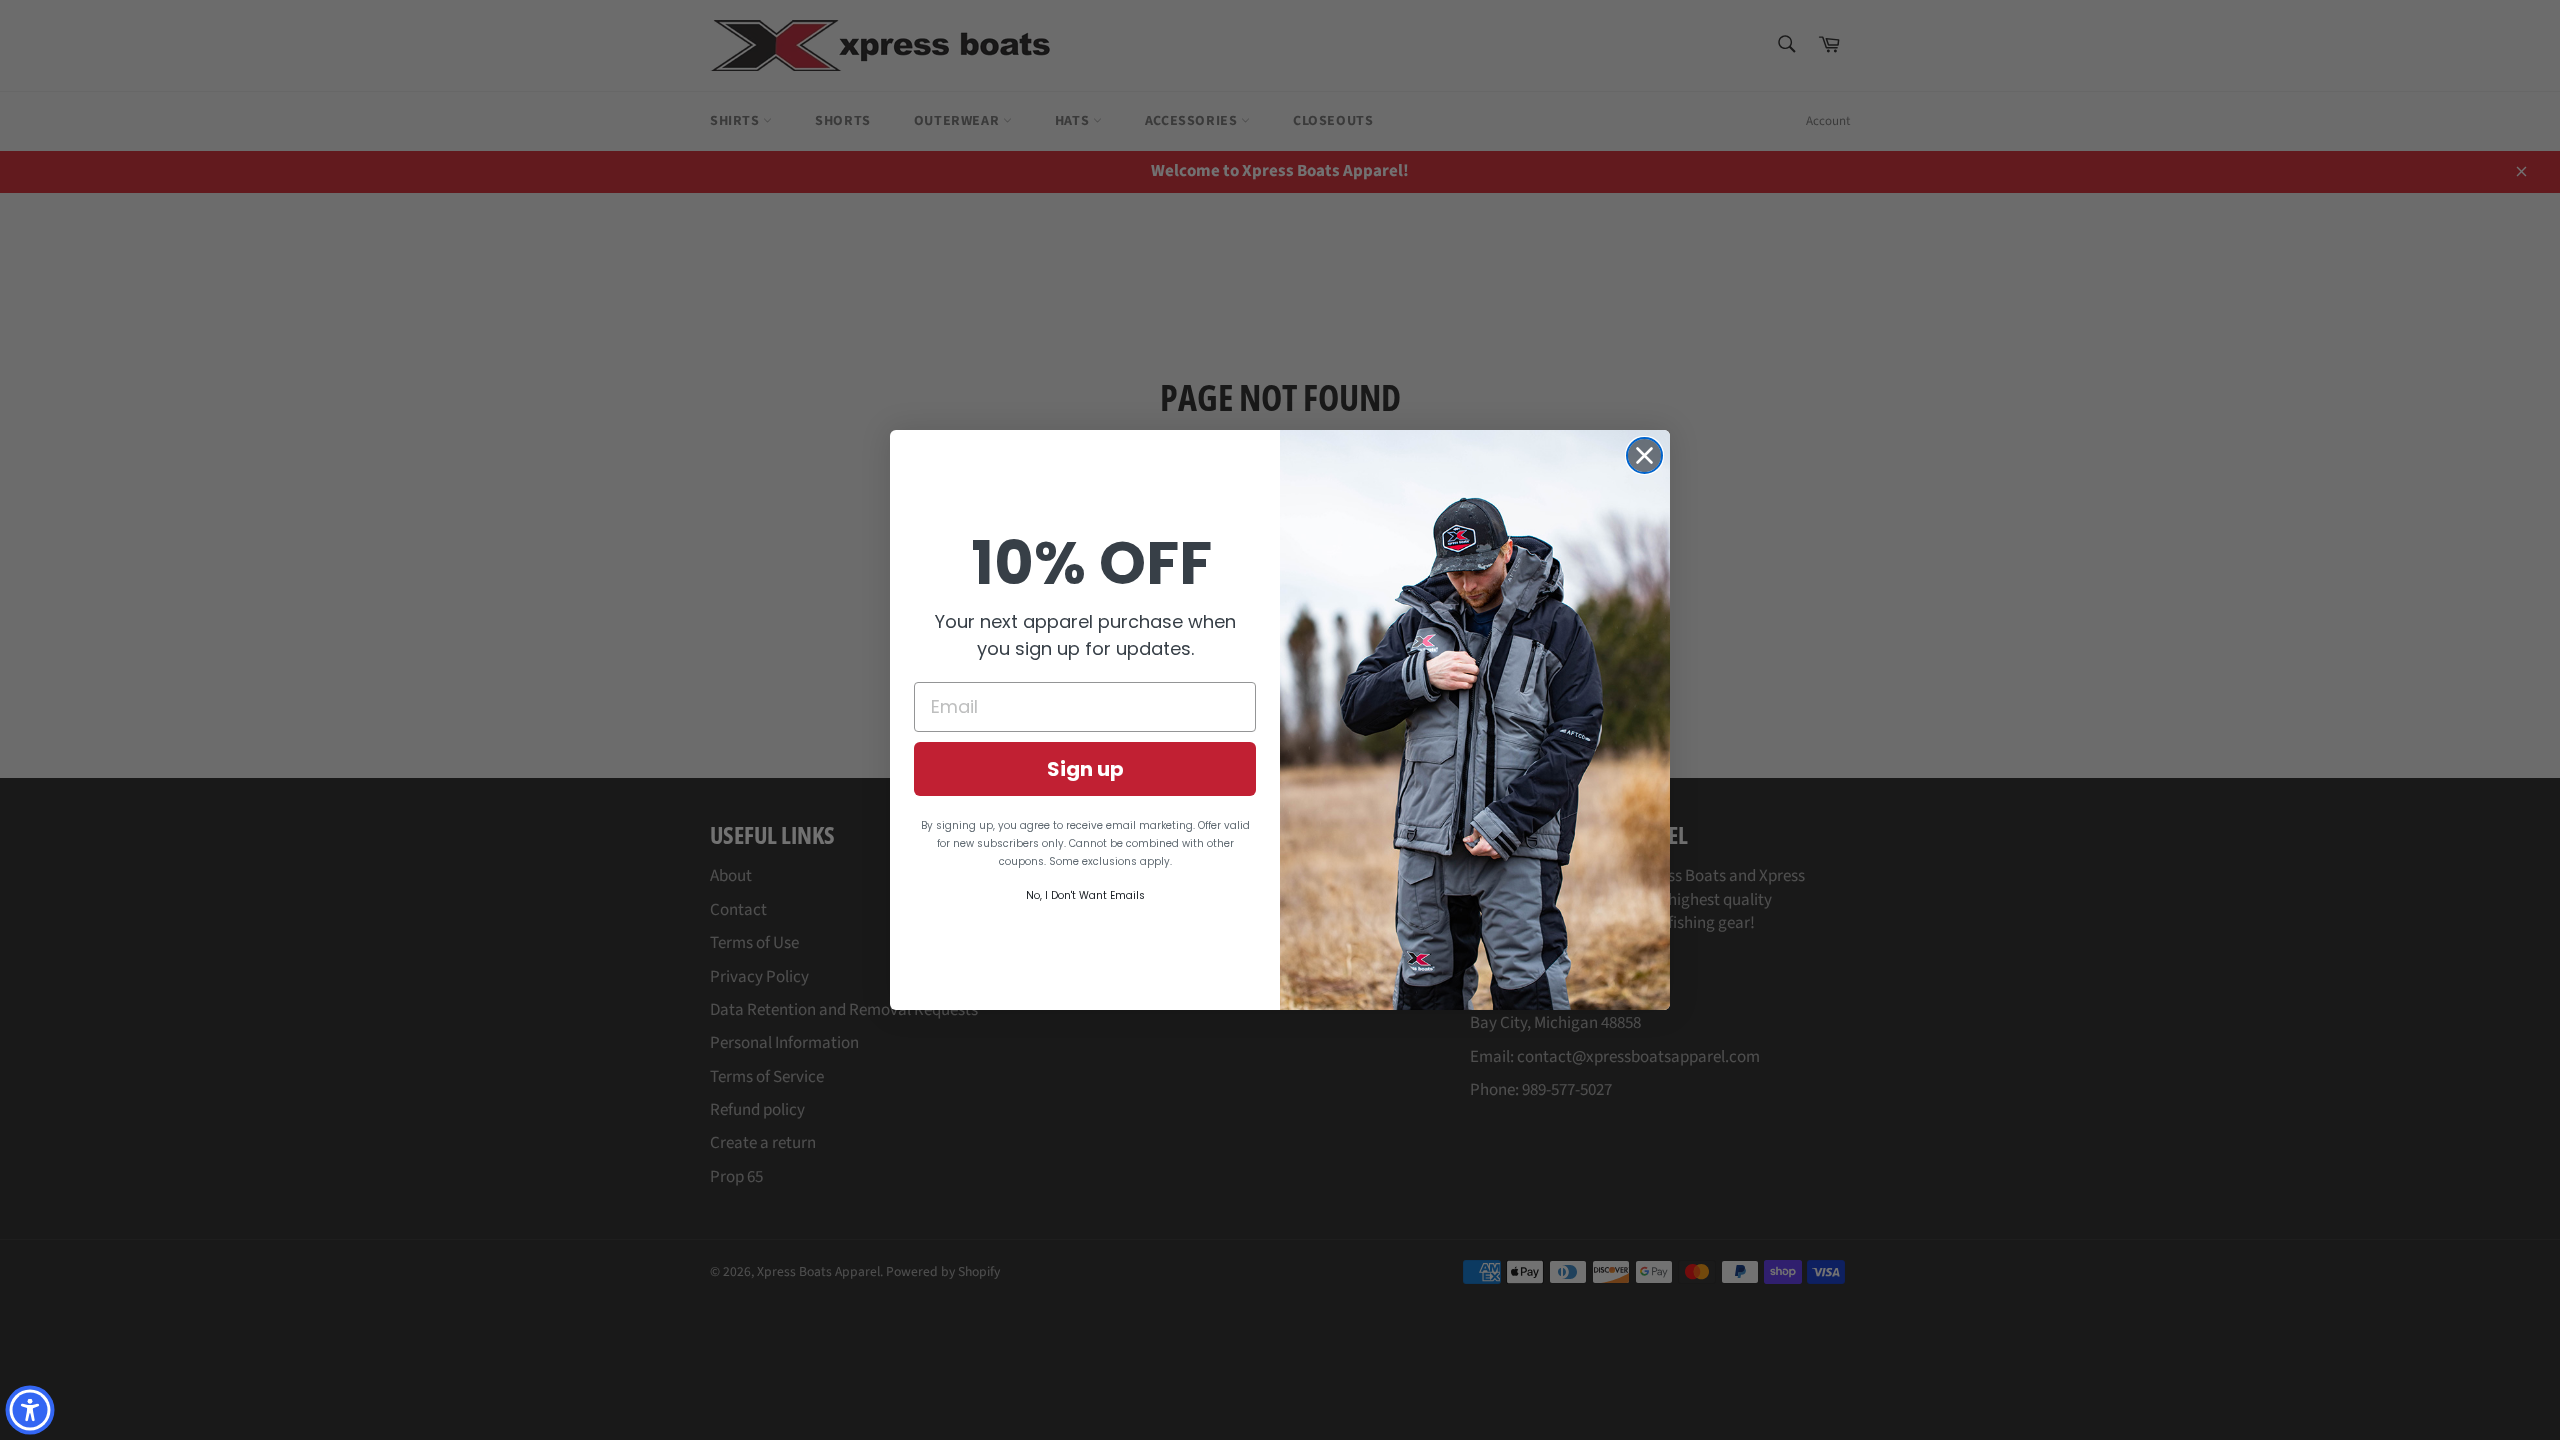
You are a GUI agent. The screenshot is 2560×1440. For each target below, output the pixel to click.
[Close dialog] (1644, 455)
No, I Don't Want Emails (1085, 895)
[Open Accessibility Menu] (30, 1410)
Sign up (1085, 769)
